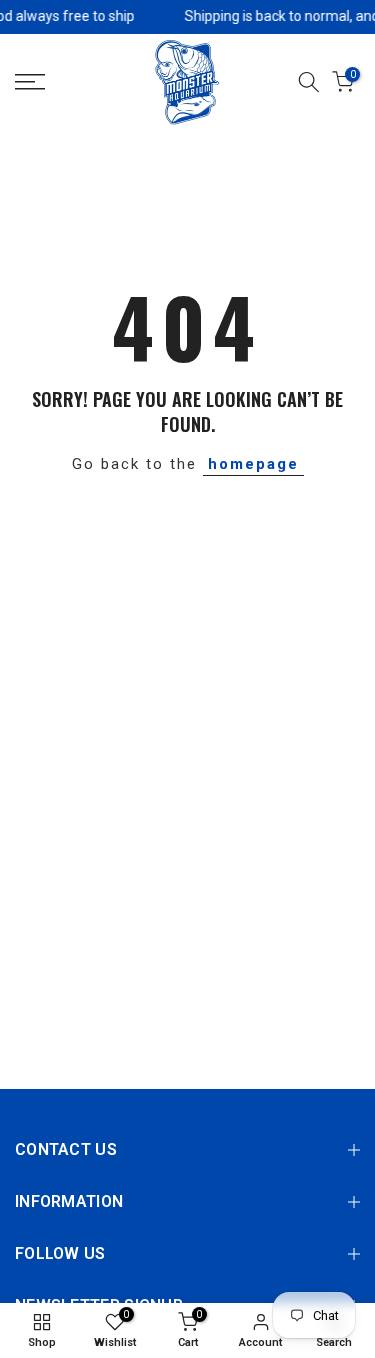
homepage (253, 464)
